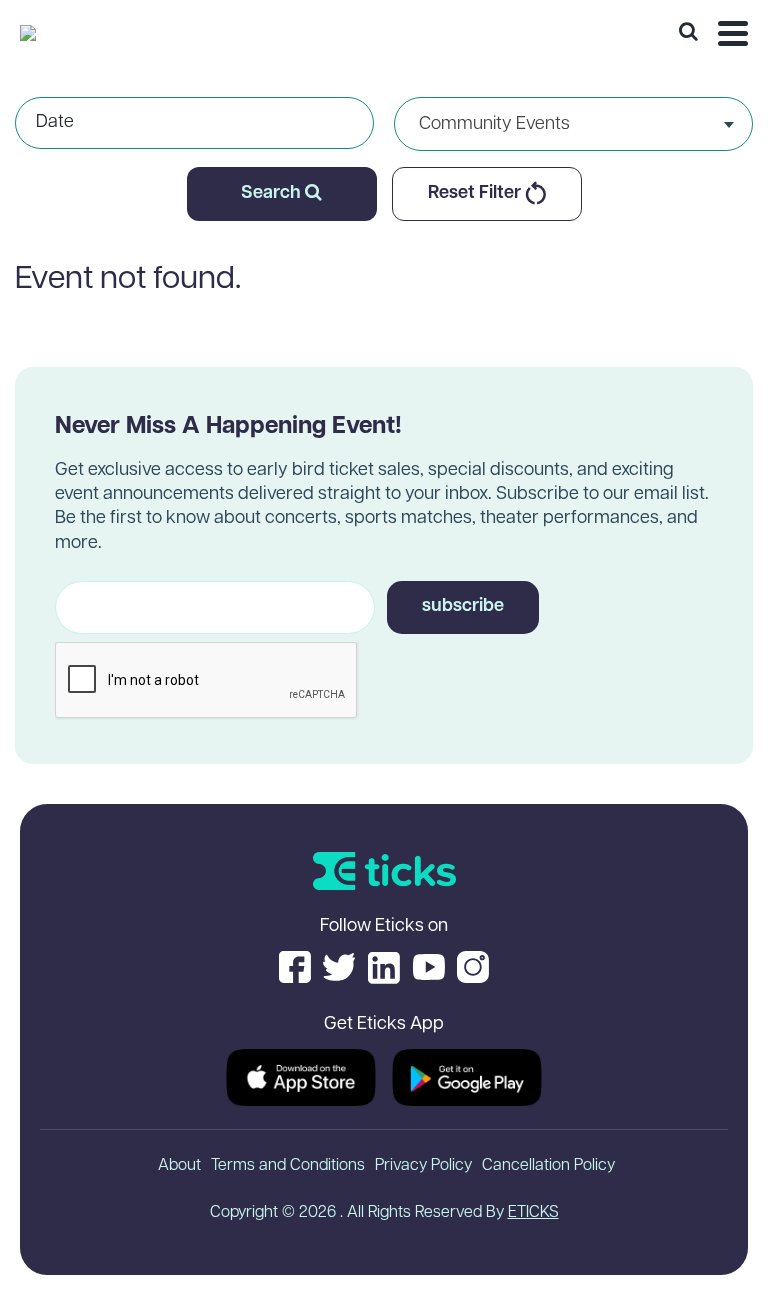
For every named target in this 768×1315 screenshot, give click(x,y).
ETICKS (533, 1213)
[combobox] (573, 124)
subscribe (463, 607)
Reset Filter (476, 194)
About (179, 1166)
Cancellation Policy (548, 1166)
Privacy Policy (423, 1166)
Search (273, 194)
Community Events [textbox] (494, 125)
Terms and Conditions (288, 1166)
